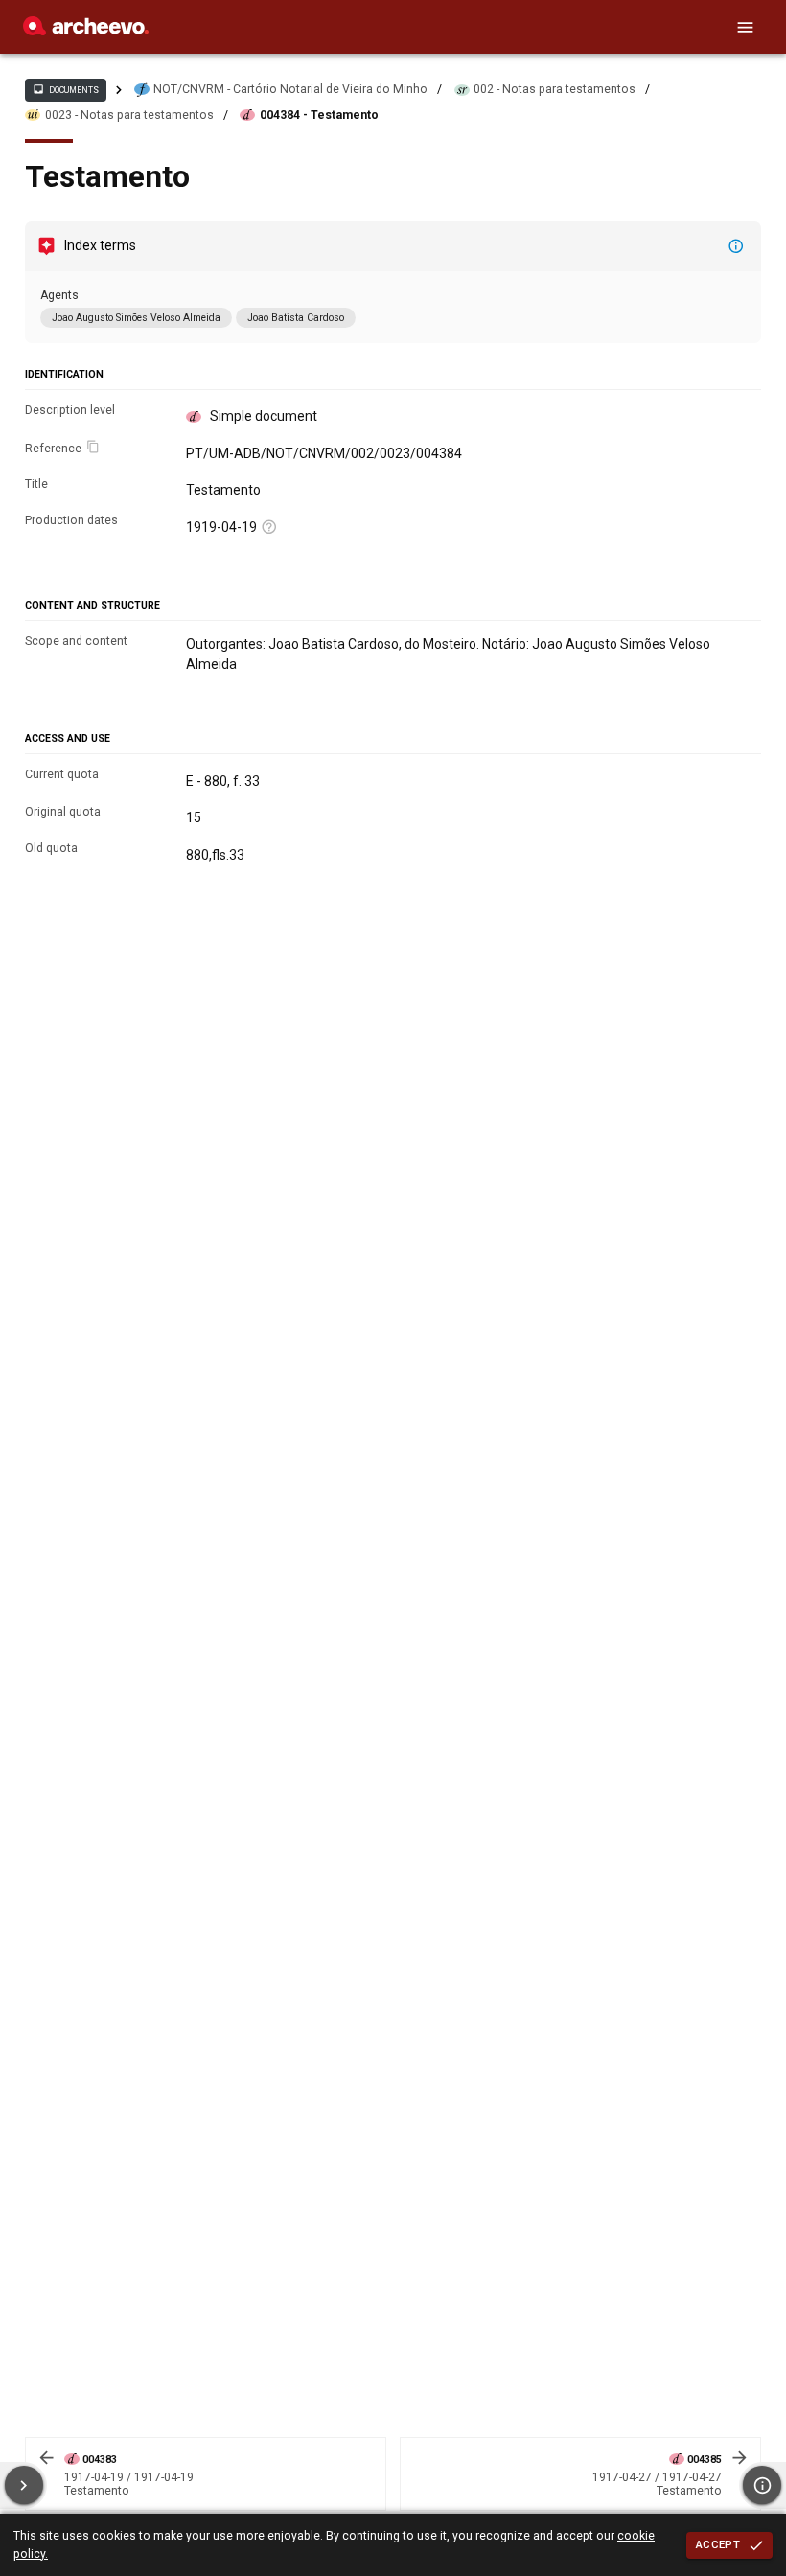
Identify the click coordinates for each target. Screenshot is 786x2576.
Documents (65, 89)
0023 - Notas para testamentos (129, 115)
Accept (718, 2544)
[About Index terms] (736, 246)
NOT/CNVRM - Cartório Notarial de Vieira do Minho (290, 89)
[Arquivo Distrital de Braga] (86, 31)
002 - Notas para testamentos (555, 89)
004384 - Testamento (319, 115)
